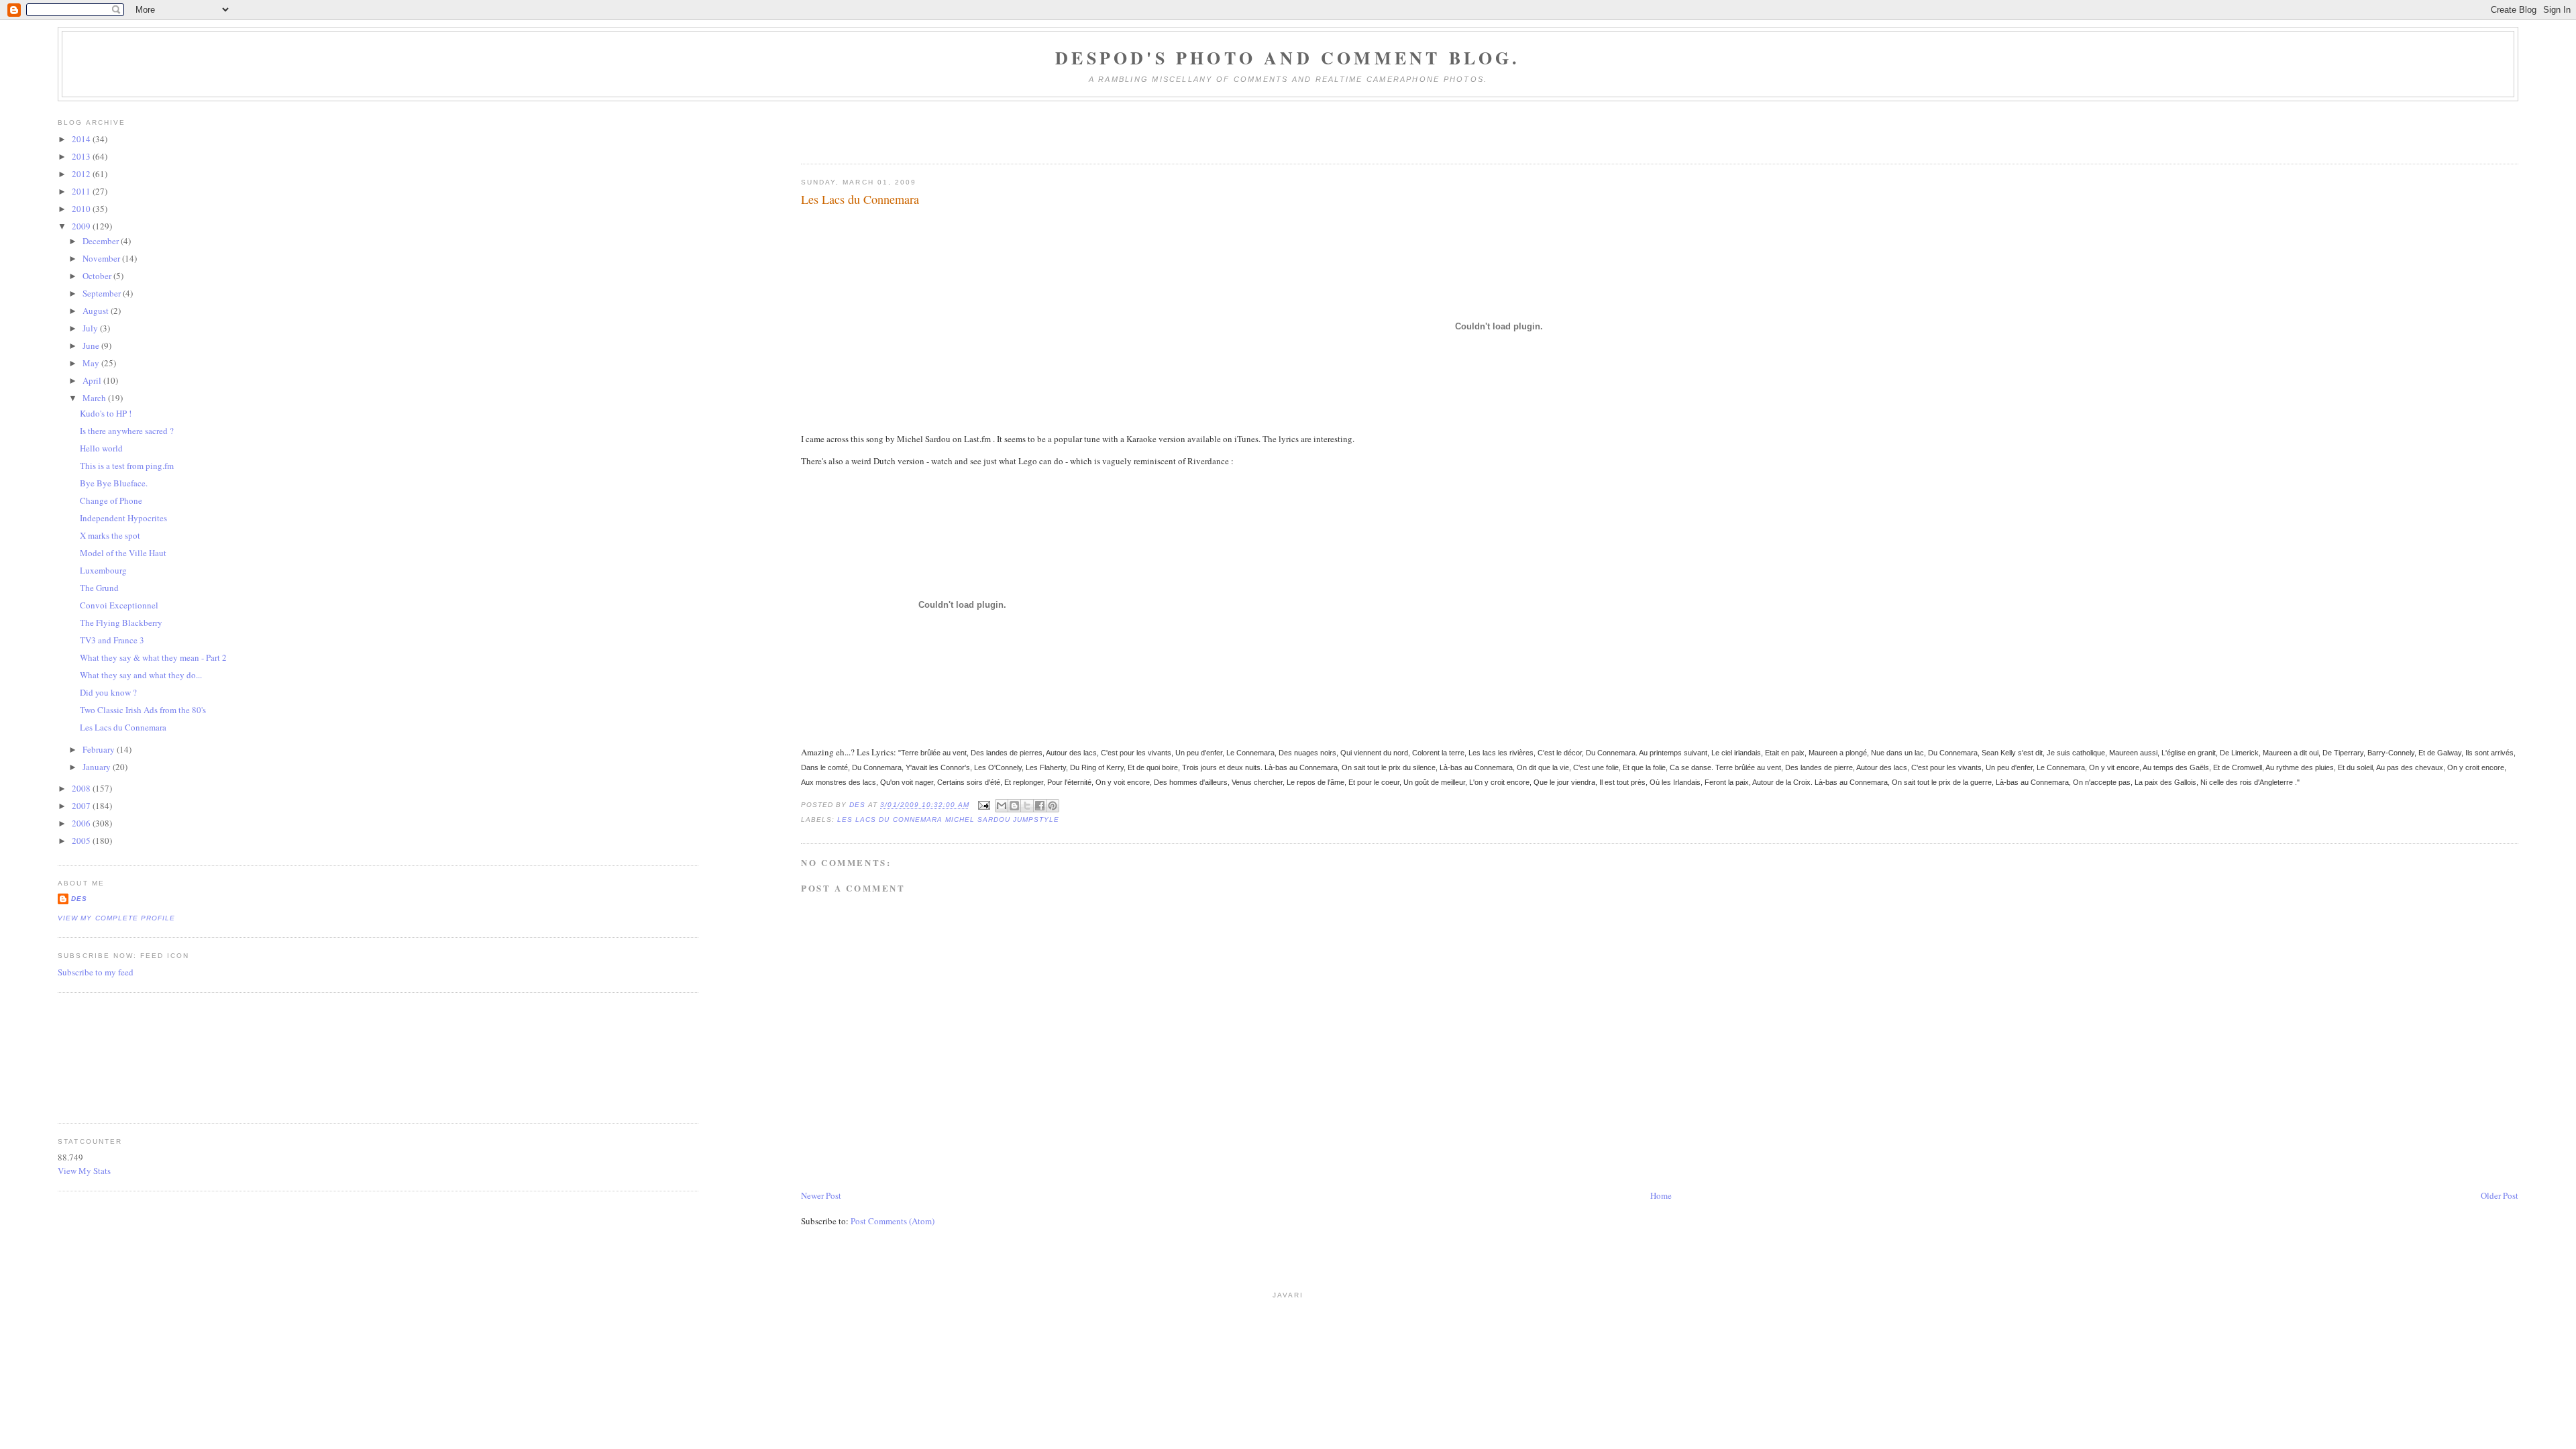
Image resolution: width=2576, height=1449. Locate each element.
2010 (82, 209)
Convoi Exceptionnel (119, 605)
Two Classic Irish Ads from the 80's (143, 710)
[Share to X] (1027, 806)
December (102, 241)
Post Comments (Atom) (893, 1221)
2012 (82, 174)
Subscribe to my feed (96, 972)
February (100, 749)
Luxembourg (103, 570)
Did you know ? (108, 692)
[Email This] (1002, 806)
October (98, 276)
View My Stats (84, 1171)
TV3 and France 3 (112, 640)
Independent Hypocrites (123, 518)
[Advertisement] (118, 1056)
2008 (82, 788)
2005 (82, 841)
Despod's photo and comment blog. (1288, 58)
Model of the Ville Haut (123, 553)
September (103, 293)
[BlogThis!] (1014, 806)
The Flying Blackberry (121, 623)
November (102, 258)
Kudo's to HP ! (106, 413)
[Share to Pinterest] (1053, 806)
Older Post (2500, 1195)
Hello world (101, 448)
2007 (82, 806)
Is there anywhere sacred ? (127, 431)
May (92, 363)
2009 (82, 226)
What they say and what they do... (141, 675)
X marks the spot (110, 535)
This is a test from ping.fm (127, 466)
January (98, 767)
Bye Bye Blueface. (114, 483)
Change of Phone (111, 500)
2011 (82, 191)
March (95, 398)
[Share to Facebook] (1040, 806)
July (91, 328)
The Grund (99, 588)
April (93, 380)
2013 (82, 156)
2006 (82, 823)
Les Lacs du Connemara (123, 727)
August (97, 311)
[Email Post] (984, 805)
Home (1661, 1195)
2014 (82, 139)
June (92, 345)
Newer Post (821, 1195)
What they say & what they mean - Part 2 (153, 657)
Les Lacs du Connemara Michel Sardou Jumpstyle (948, 819)
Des (79, 899)
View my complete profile (116, 918)
